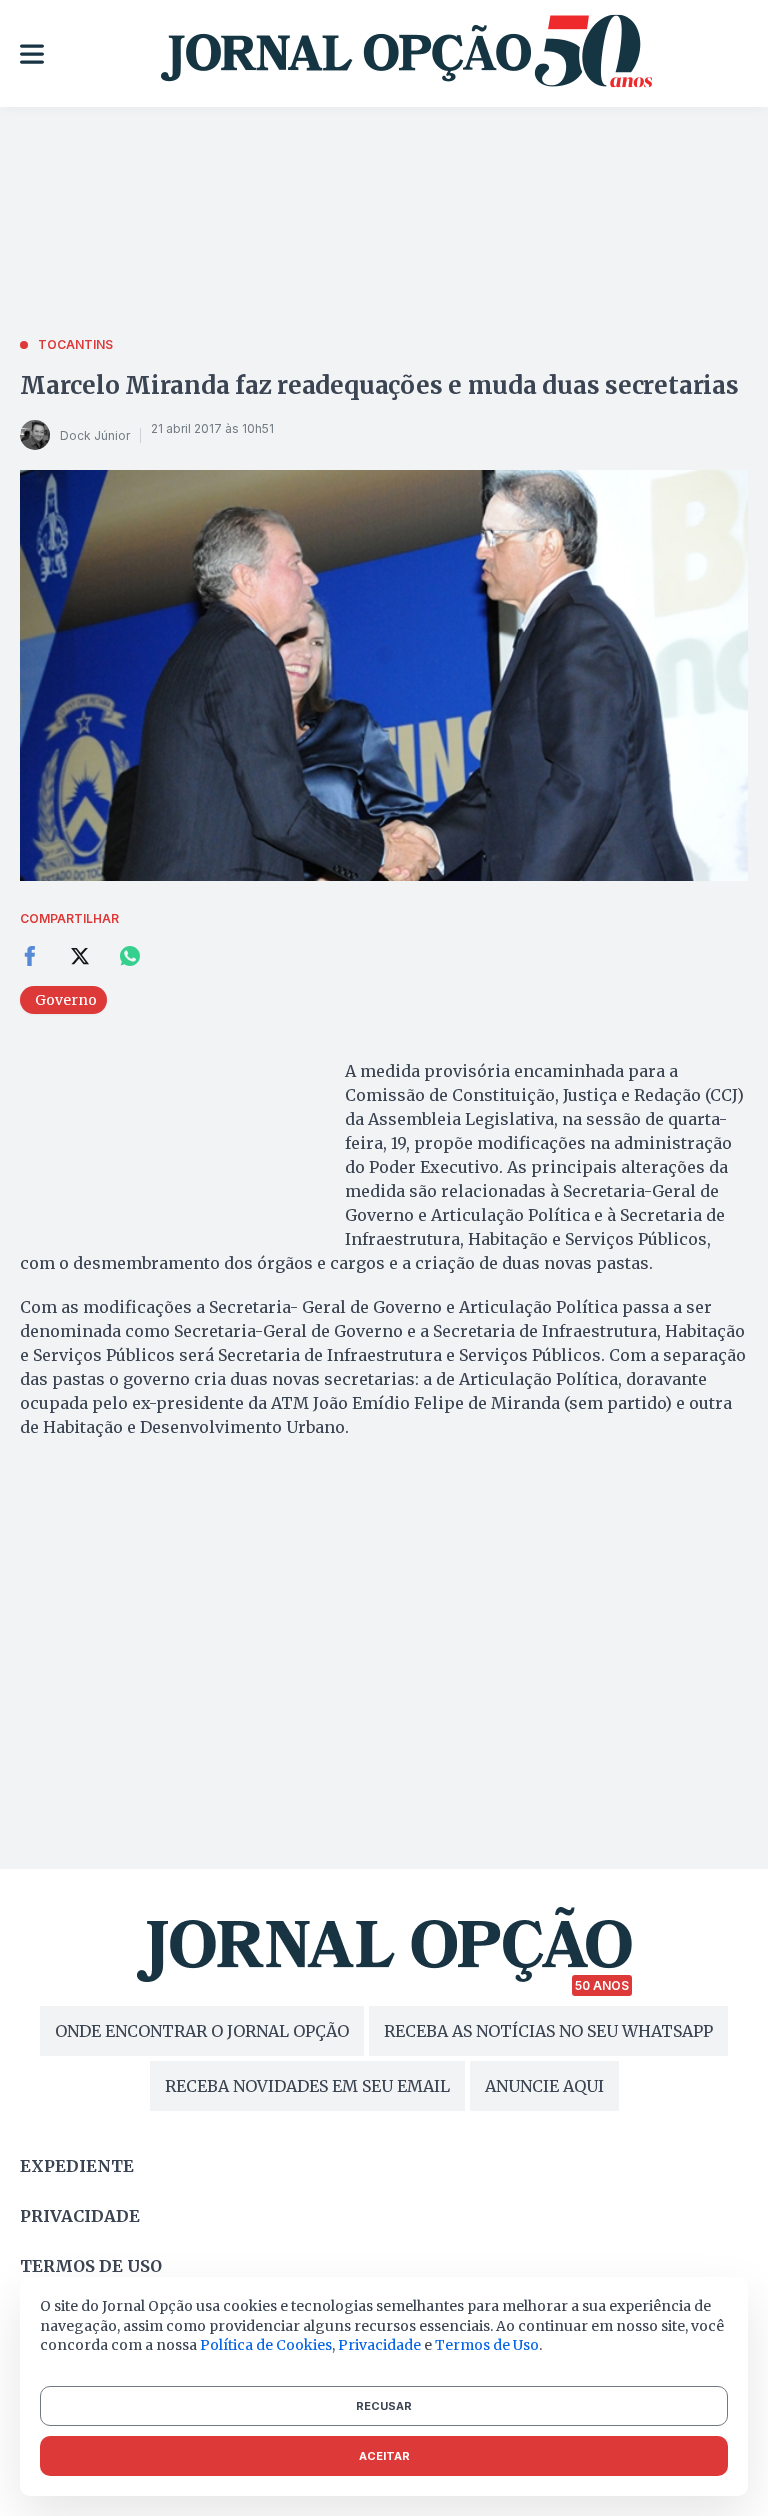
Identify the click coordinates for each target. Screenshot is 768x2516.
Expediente (77, 2166)
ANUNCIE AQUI (544, 2086)
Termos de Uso (487, 2345)
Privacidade (80, 2216)
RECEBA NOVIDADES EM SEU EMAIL (307, 2086)
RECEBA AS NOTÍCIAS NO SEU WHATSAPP (548, 2031)
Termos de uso (91, 2266)
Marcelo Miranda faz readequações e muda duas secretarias (379, 385)
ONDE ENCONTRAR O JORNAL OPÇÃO (202, 2031)
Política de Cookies (266, 2345)
